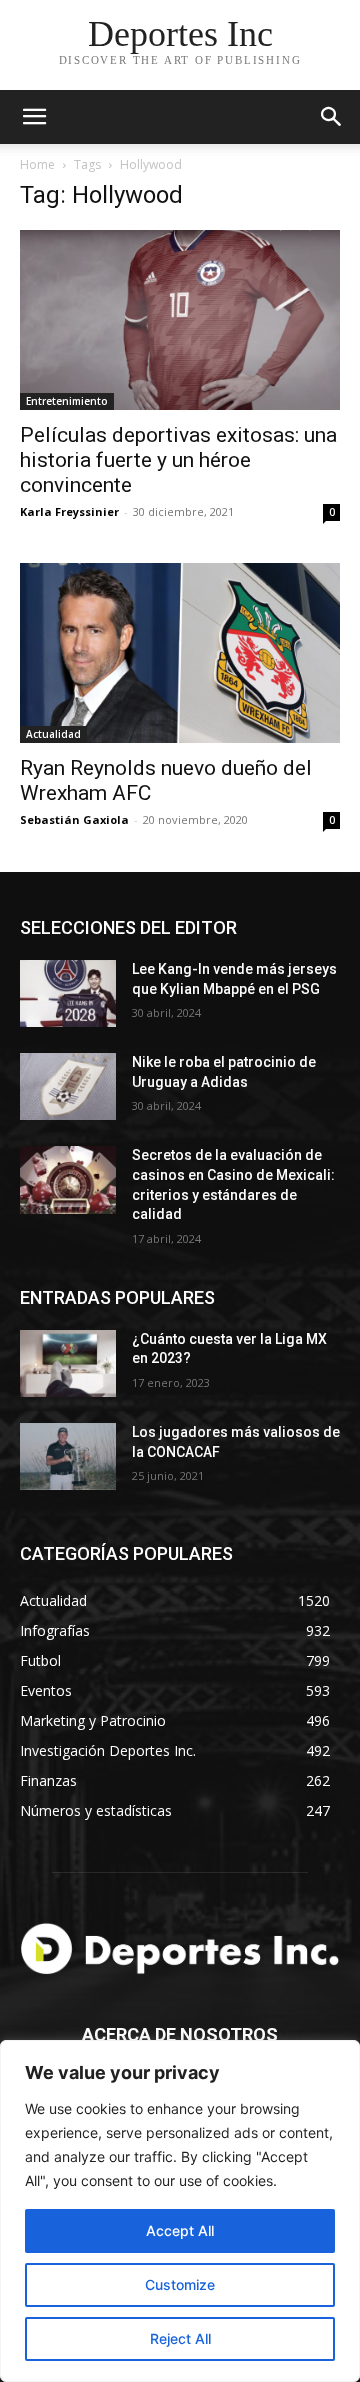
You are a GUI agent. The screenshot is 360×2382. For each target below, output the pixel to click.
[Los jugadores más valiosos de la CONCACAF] (68, 1456)
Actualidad (53, 734)
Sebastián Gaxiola (74, 819)
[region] (180, 2211)
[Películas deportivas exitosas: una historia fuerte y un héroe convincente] (180, 320)
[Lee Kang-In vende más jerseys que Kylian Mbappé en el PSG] (68, 993)
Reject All (180, 2338)
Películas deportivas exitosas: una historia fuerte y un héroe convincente (178, 460)
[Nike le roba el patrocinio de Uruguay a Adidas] (68, 1086)
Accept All (180, 2230)
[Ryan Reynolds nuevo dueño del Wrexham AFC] (180, 653)
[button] (332, 117)
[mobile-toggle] (34, 117)
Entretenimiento (67, 401)
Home (37, 164)
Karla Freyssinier (69, 511)
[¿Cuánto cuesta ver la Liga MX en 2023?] (68, 1363)
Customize (180, 2284)
